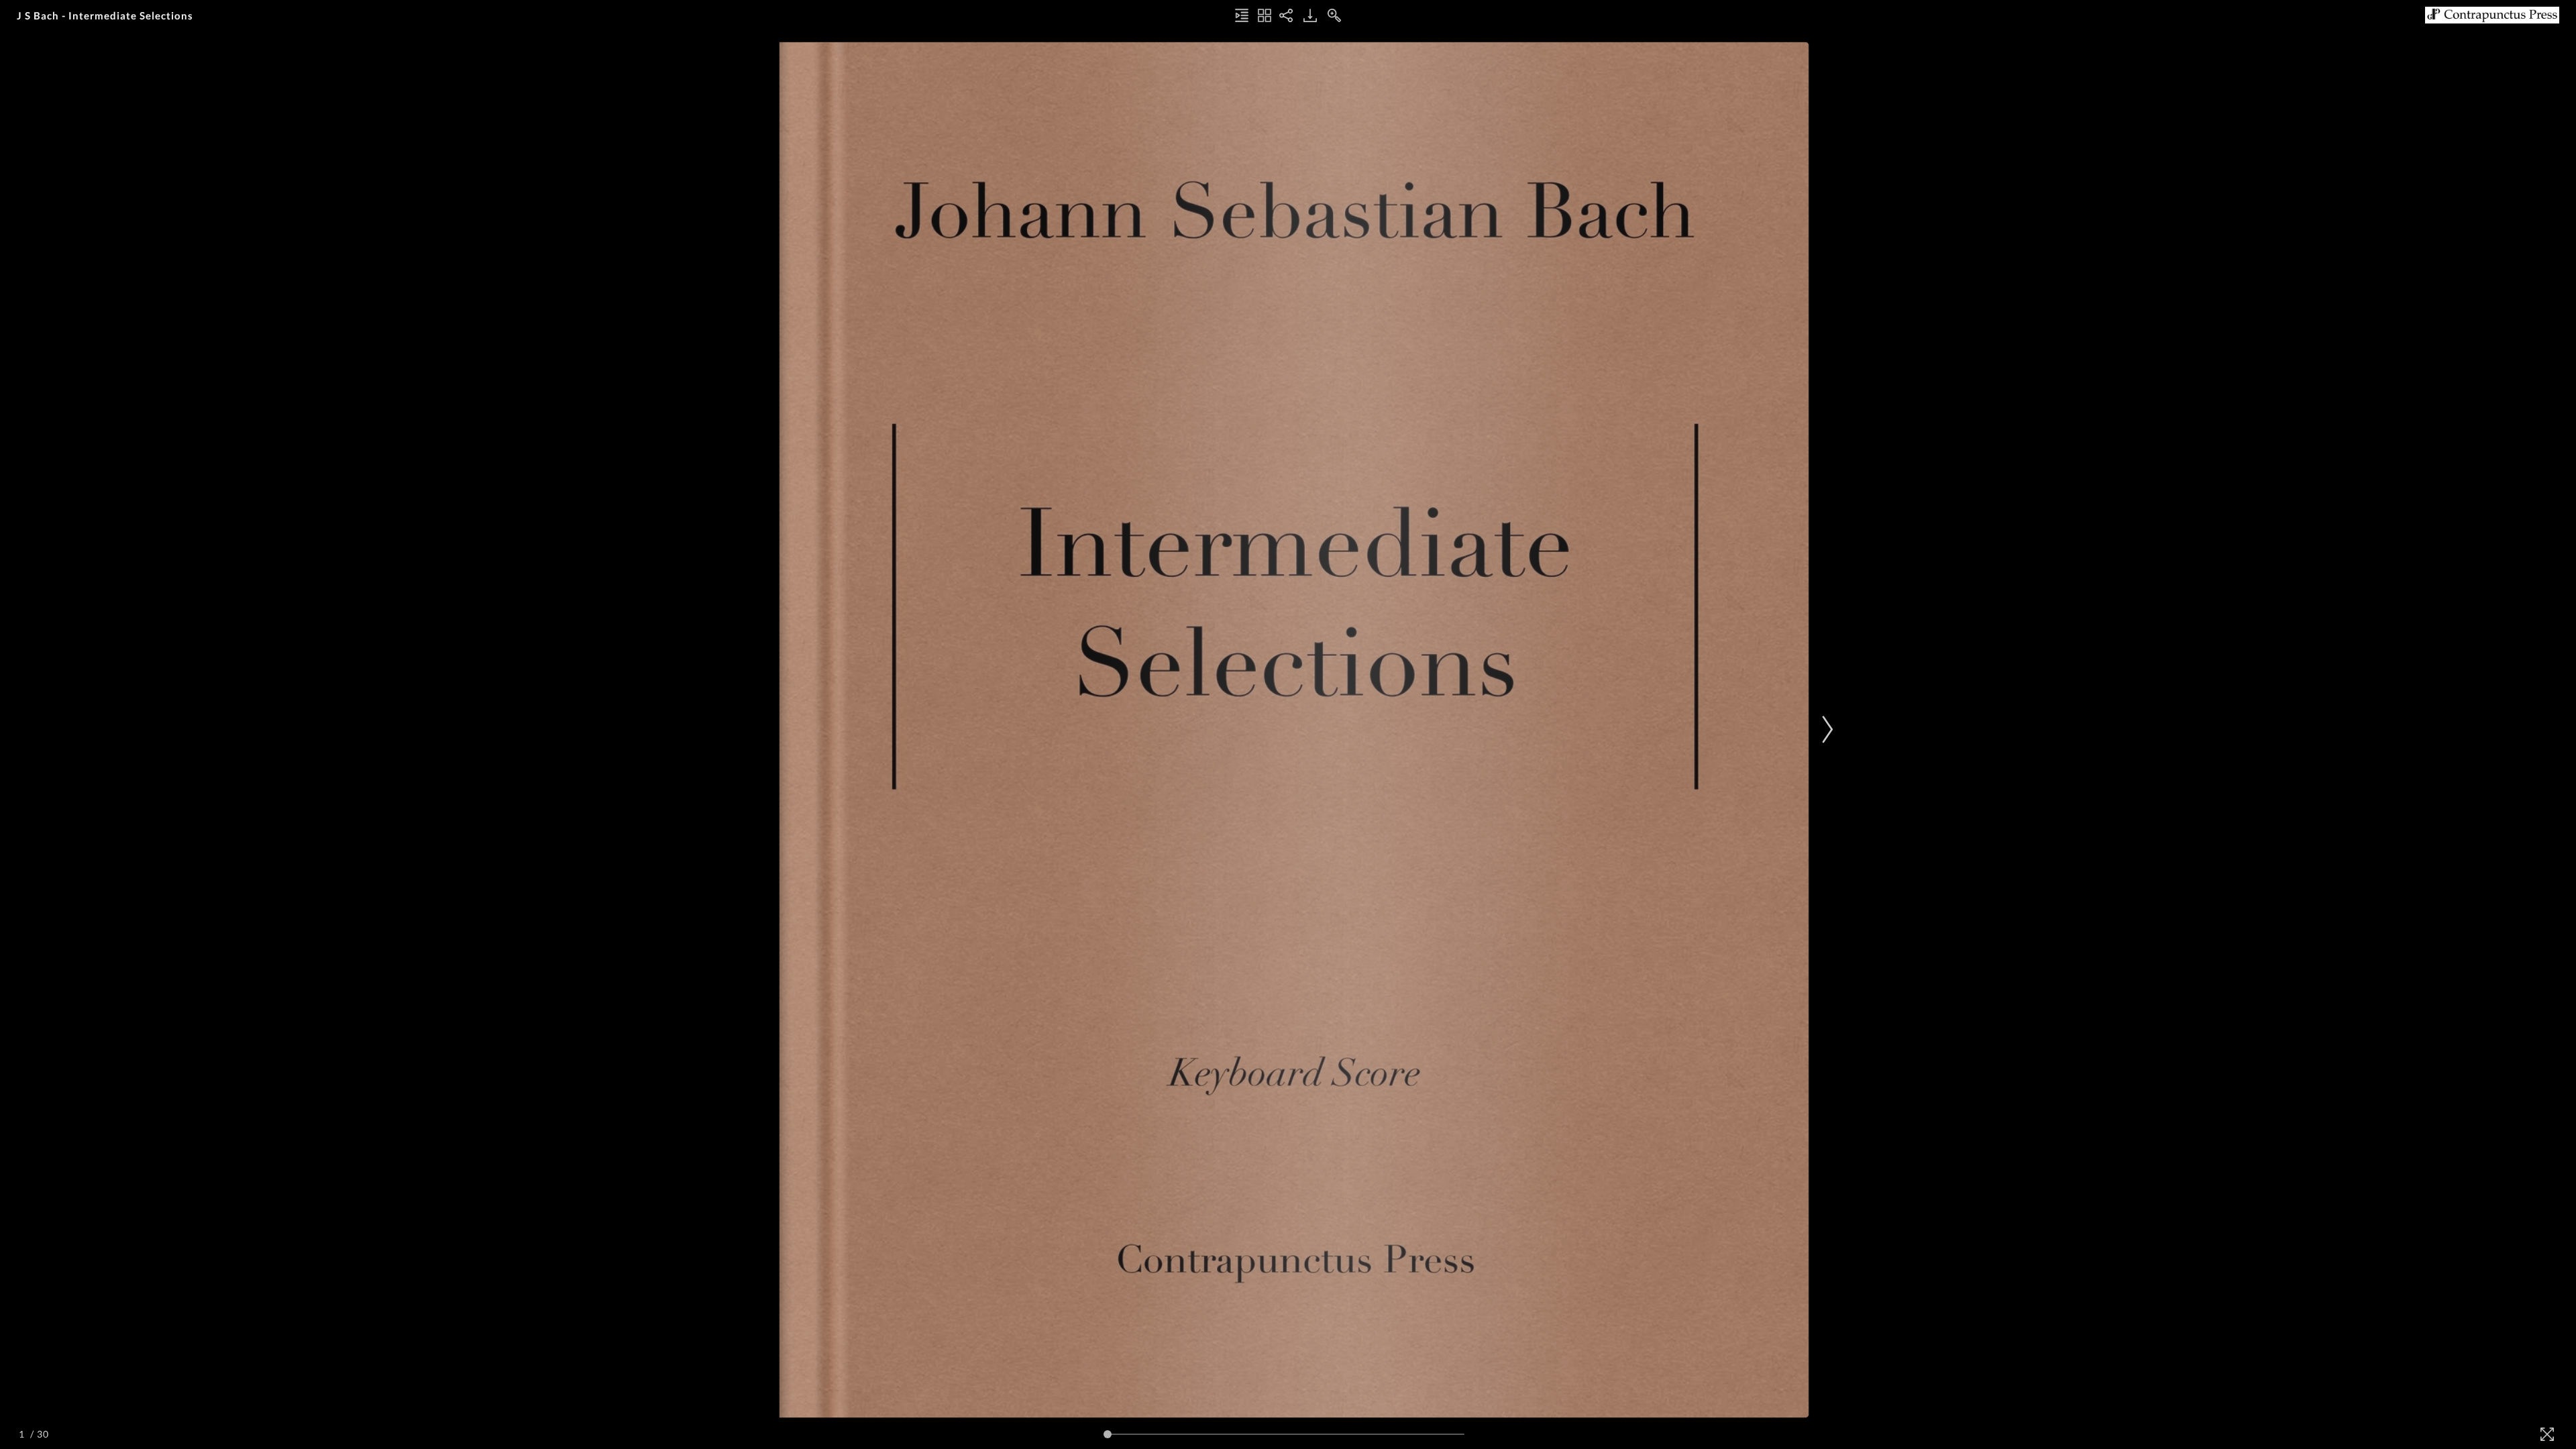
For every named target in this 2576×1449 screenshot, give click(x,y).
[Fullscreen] (2547, 1434)
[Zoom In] (1334, 15)
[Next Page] (1825, 730)
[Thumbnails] (1265, 15)
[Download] (1310, 15)
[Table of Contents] (1242, 15)
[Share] (1286, 15)
